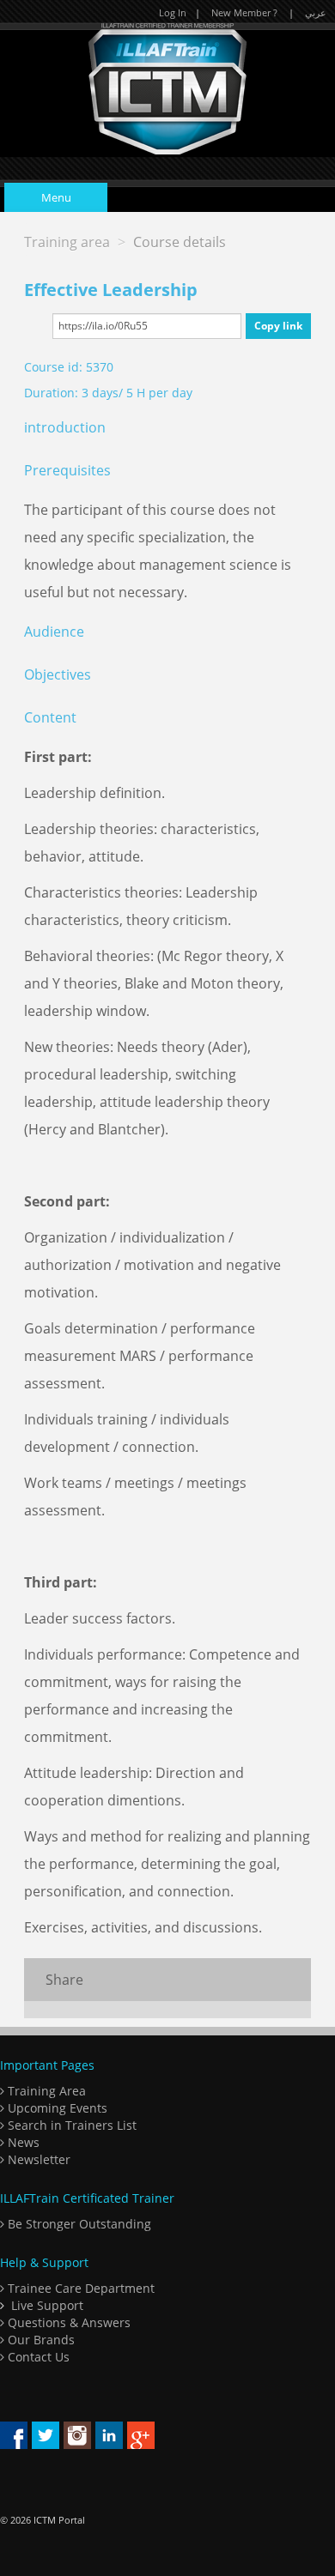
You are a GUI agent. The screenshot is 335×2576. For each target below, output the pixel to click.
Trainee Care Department (79, 2288)
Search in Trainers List (70, 2125)
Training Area (45, 2091)
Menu (56, 197)
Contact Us (37, 2357)
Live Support (47, 2305)
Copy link (278, 326)
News (22, 2142)
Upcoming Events (56, 2108)
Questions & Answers (67, 2322)
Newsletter (37, 2159)
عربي (316, 12)
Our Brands (40, 2340)
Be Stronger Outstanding (78, 2224)
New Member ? (244, 12)
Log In (173, 12)
